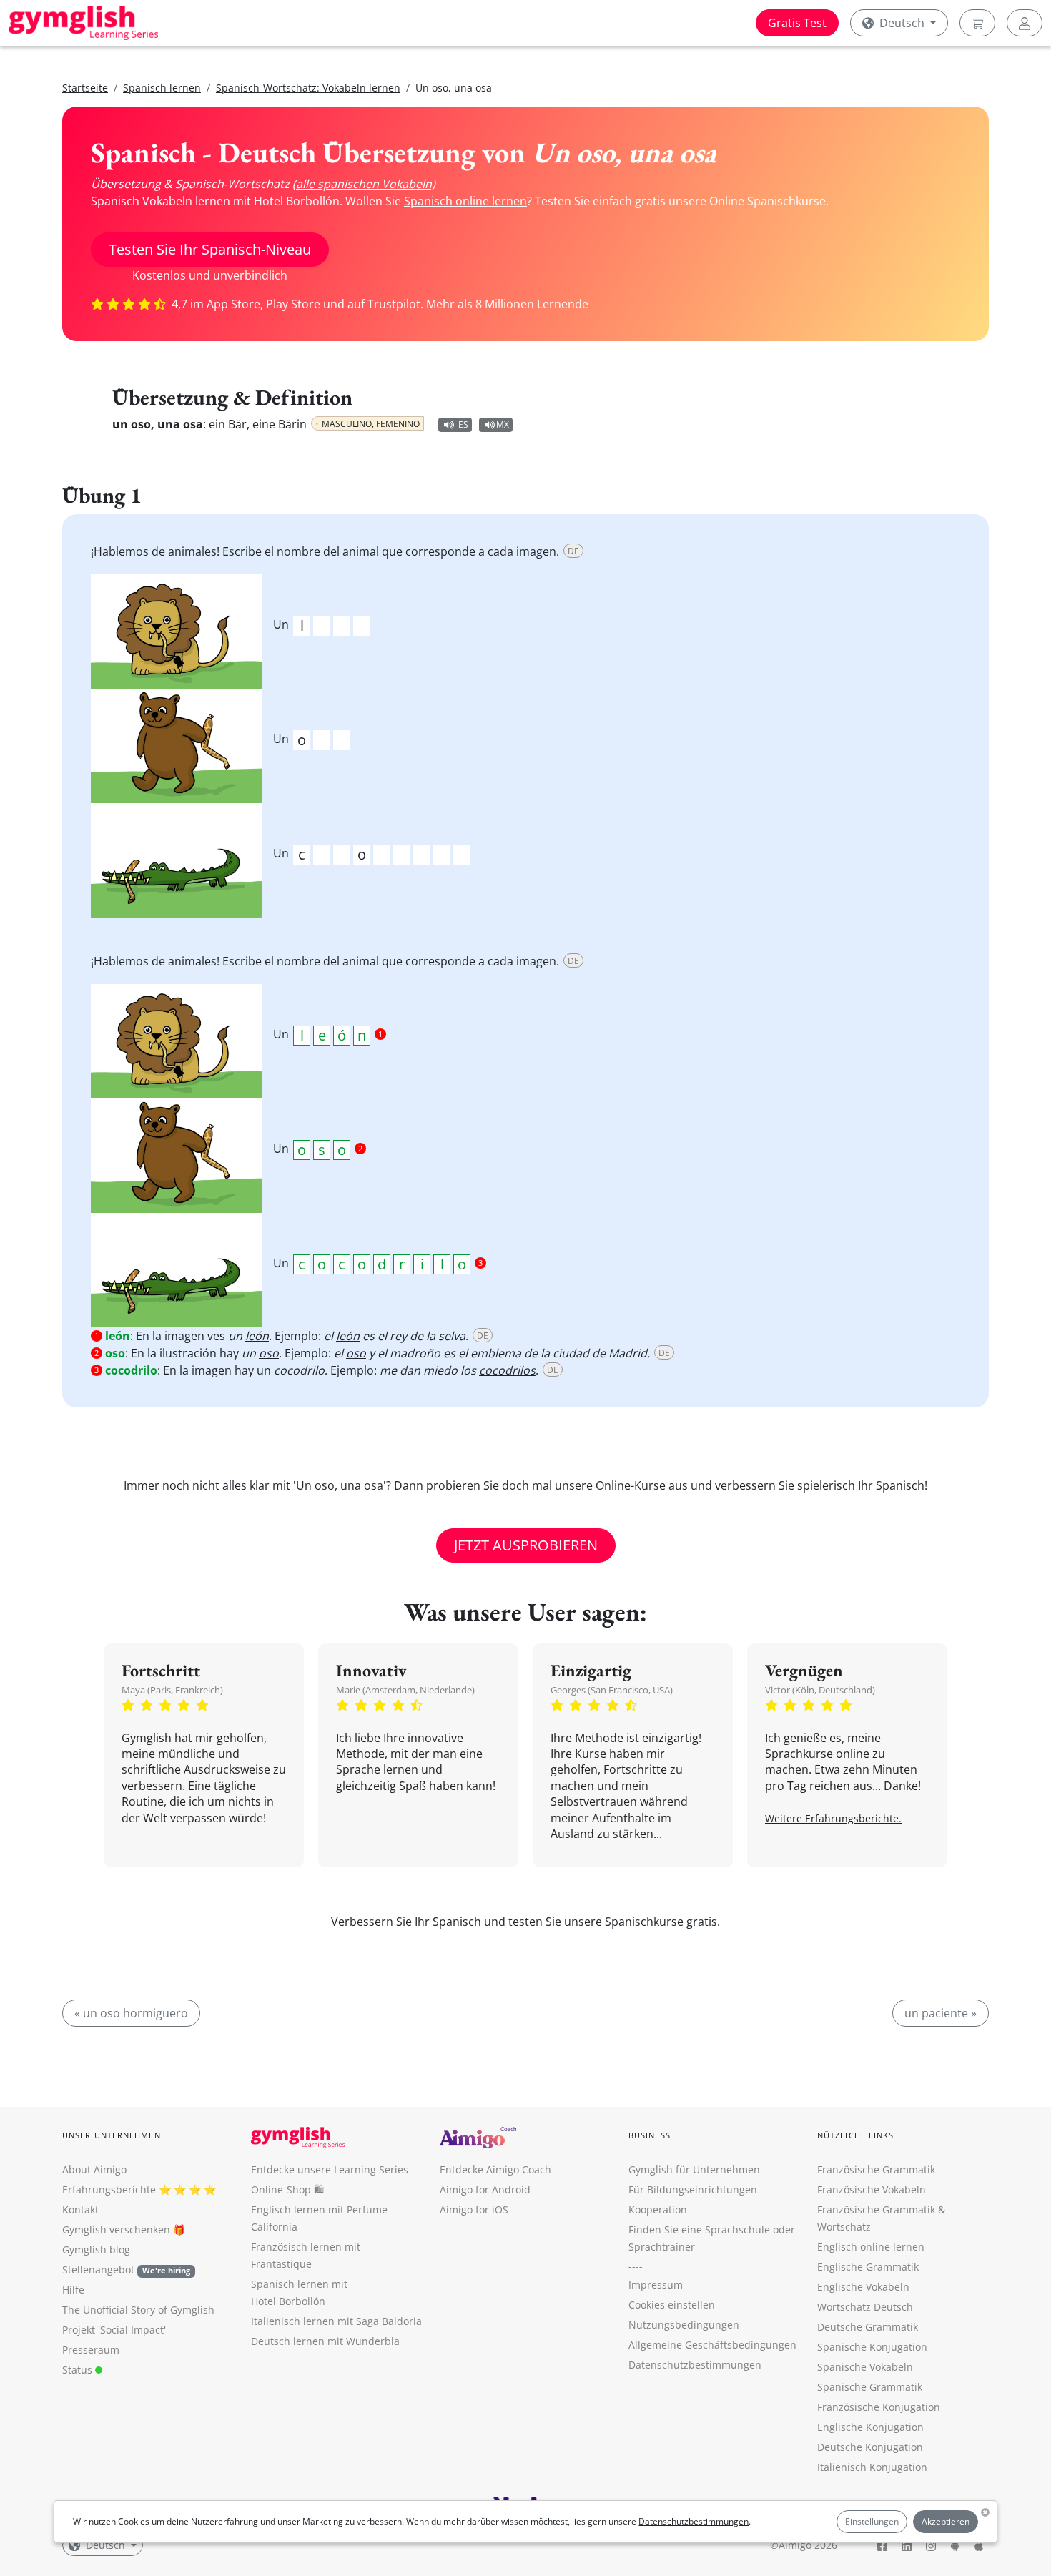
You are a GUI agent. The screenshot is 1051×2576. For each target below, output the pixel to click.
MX (503, 424)
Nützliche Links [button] (856, 2135)
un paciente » (941, 2013)
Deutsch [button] (902, 23)
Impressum (656, 2285)
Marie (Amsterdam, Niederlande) (405, 1690)
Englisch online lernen (871, 2247)
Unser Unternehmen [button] (112, 2135)
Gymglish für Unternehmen (694, 2169)
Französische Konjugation (879, 2407)
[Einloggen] (1025, 23)
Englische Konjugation (870, 2427)
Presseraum (91, 2350)
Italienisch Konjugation (872, 2467)
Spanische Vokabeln (865, 2367)
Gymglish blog (96, 2250)
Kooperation (658, 2209)
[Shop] (977, 23)
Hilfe (73, 2290)
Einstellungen (872, 2521)
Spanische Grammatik (870, 2387)
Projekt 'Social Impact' (114, 2330)
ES (463, 424)
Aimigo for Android (485, 2189)
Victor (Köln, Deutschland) (820, 1690)
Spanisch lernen (162, 88)
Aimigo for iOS (474, 2209)
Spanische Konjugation (872, 2347)
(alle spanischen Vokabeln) (364, 184)
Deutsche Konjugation (870, 2447)
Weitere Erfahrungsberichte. (833, 1818)
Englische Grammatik (868, 2267)
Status (79, 2370)
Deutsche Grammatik (868, 2327)
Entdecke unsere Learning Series (330, 2169)
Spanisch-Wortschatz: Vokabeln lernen (308, 88)
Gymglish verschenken (116, 2230)
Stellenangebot (126, 2270)
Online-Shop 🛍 (287, 2189)
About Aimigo (94, 2169)
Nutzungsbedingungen (684, 2325)
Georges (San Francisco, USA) (612, 1690)
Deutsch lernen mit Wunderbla (325, 2341)
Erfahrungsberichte (109, 2189)
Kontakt (80, 2209)
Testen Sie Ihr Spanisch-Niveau (210, 249)
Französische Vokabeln (872, 2189)
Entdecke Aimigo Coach (495, 2169)
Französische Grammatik (876, 2169)
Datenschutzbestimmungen (694, 2521)
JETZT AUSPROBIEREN (526, 1545)
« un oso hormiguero (131, 2013)
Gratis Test (797, 23)
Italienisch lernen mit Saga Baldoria (336, 2321)
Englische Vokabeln (863, 2287)
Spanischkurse (644, 1922)
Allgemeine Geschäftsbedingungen (712, 2345)
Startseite (85, 88)
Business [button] (650, 2135)
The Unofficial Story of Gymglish (138, 2310)
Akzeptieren (946, 2521)
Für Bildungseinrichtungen (693, 2189)
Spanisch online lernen (465, 201)
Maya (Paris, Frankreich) (172, 1690)
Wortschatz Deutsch (865, 2307)
